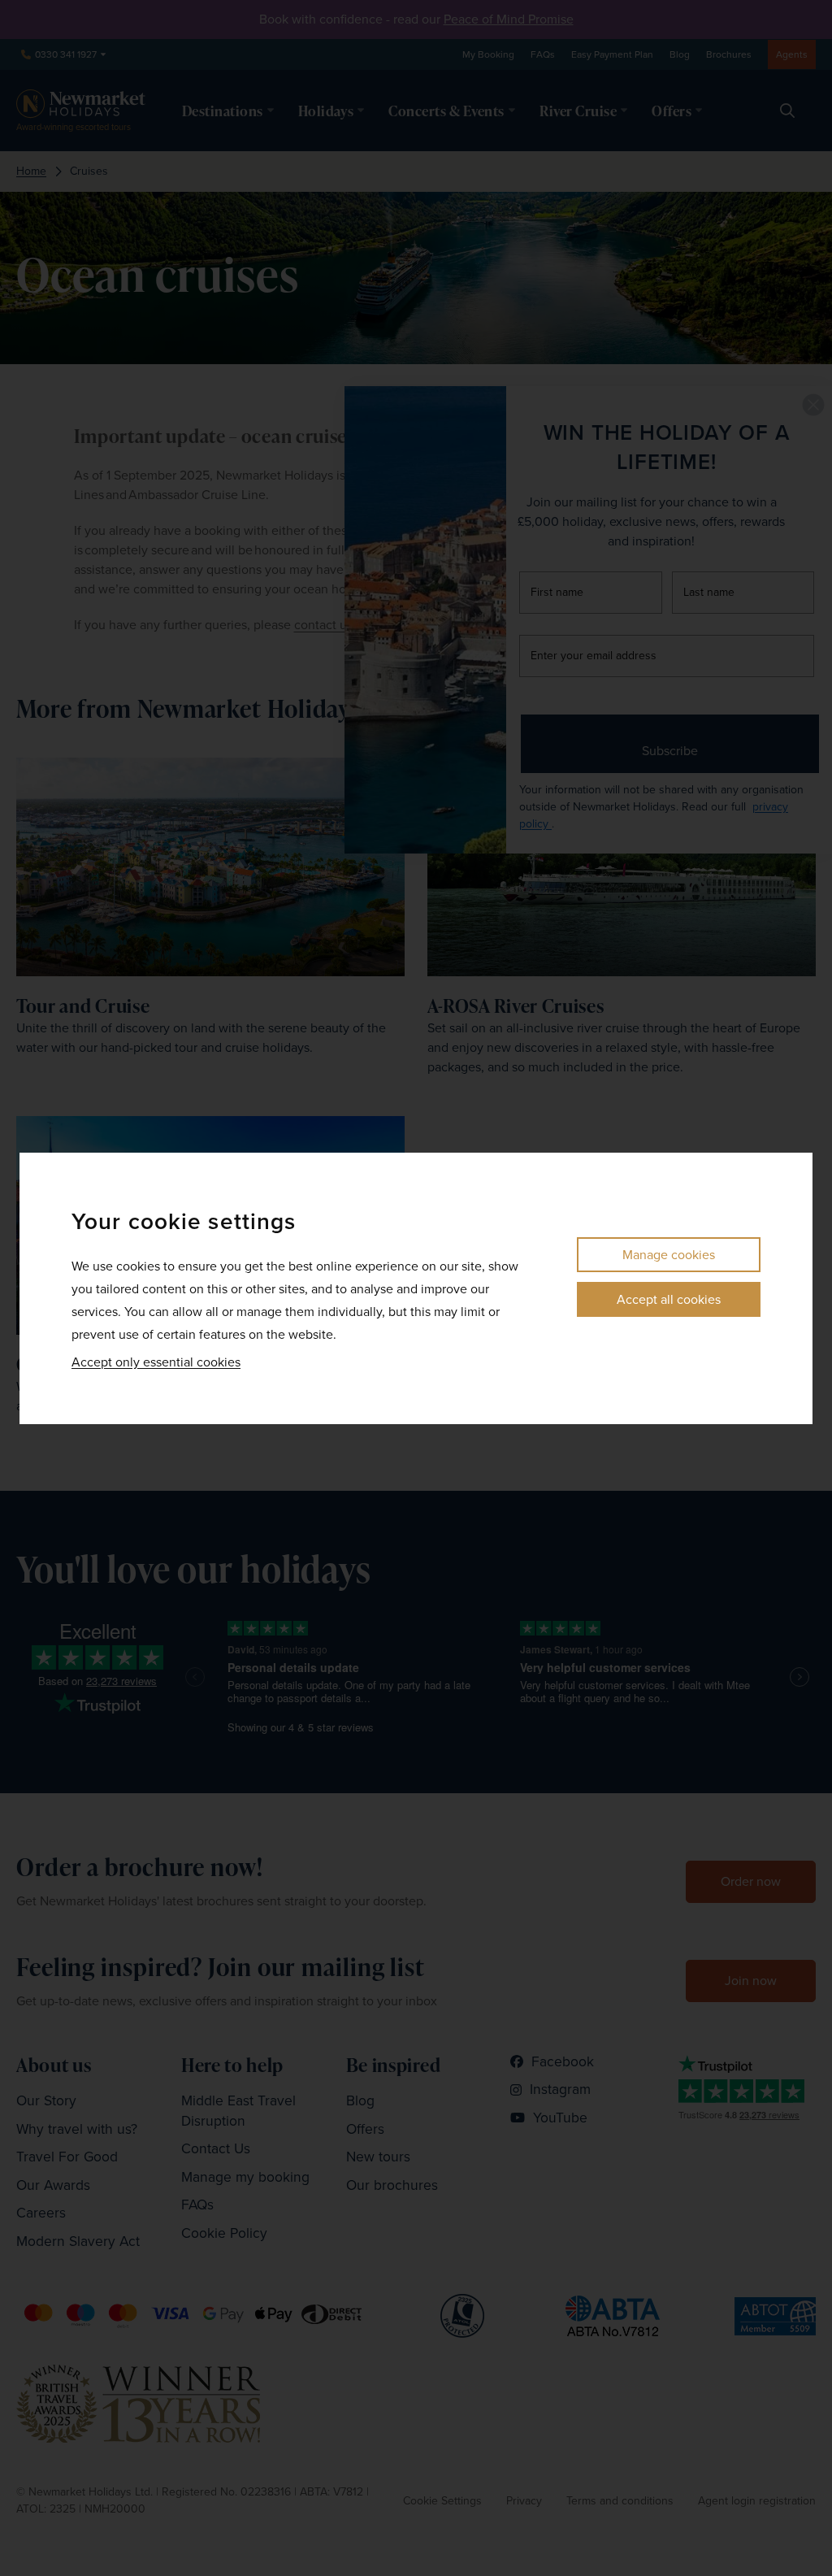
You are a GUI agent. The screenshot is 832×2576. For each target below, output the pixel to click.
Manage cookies (669, 1255)
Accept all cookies (669, 1299)
